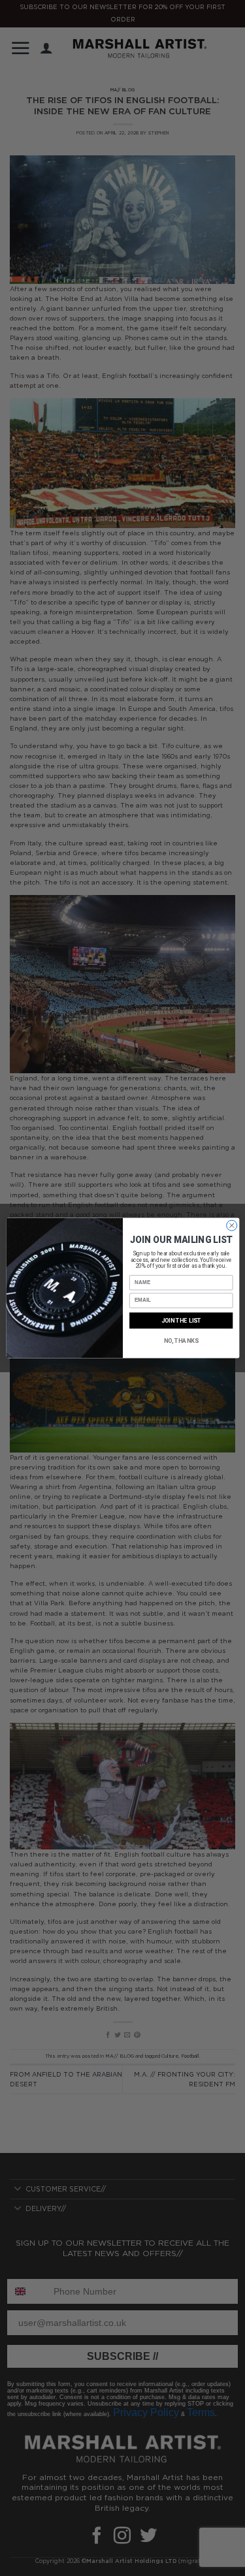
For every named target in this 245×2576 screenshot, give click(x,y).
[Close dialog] (231, 1225)
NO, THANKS (181, 1341)
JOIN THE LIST (181, 1320)
